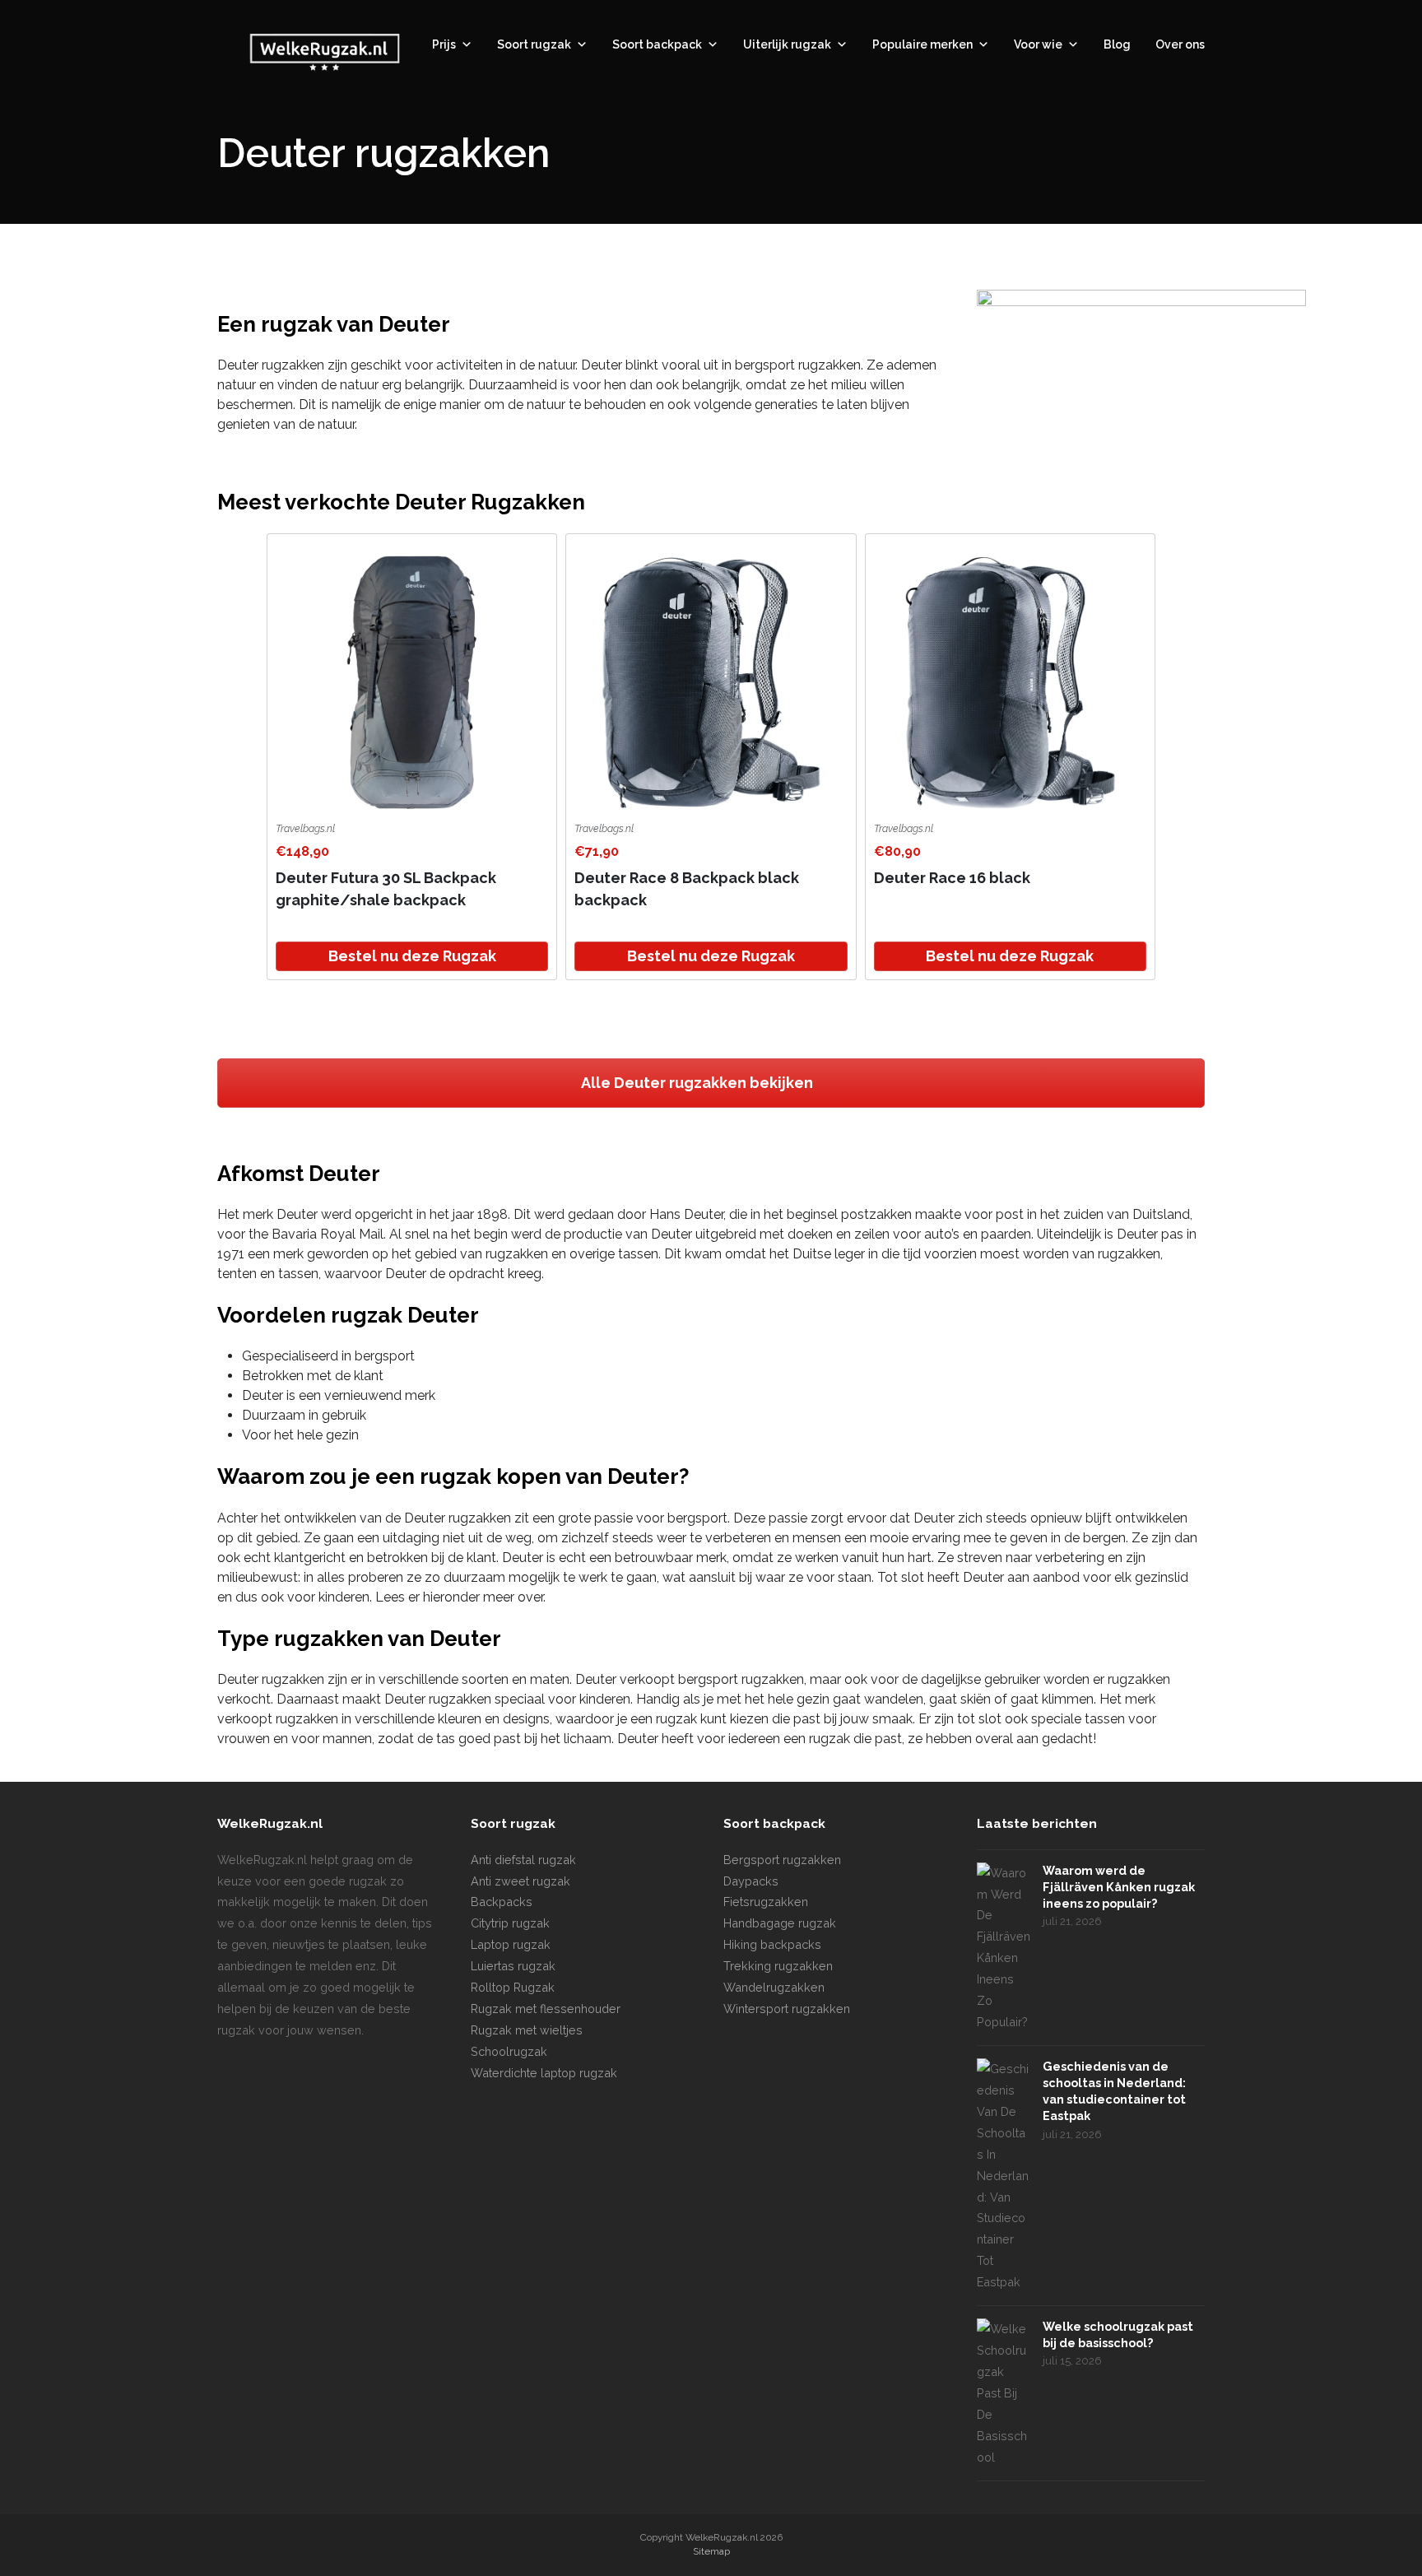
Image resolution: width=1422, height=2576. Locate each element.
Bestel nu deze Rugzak (412, 956)
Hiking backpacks (772, 1944)
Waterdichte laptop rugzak (544, 2073)
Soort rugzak (534, 44)
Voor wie (1038, 44)
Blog (1117, 44)
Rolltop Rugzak (513, 1987)
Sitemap (711, 2551)
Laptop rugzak (511, 1944)
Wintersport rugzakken (787, 2009)
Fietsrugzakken (766, 1902)
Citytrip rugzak (510, 1923)
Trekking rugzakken (778, 1966)
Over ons (1180, 44)
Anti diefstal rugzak (523, 1860)
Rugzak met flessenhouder (546, 2009)
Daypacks (751, 1881)
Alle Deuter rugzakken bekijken (699, 1083)
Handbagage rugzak (780, 1923)
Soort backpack (657, 44)
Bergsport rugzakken (782, 1860)
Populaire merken (922, 44)
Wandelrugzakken (774, 1987)
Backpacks (502, 1902)
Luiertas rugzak (513, 1966)
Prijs (444, 44)
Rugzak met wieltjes (527, 2030)
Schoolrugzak (509, 2051)
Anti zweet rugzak (520, 1881)
